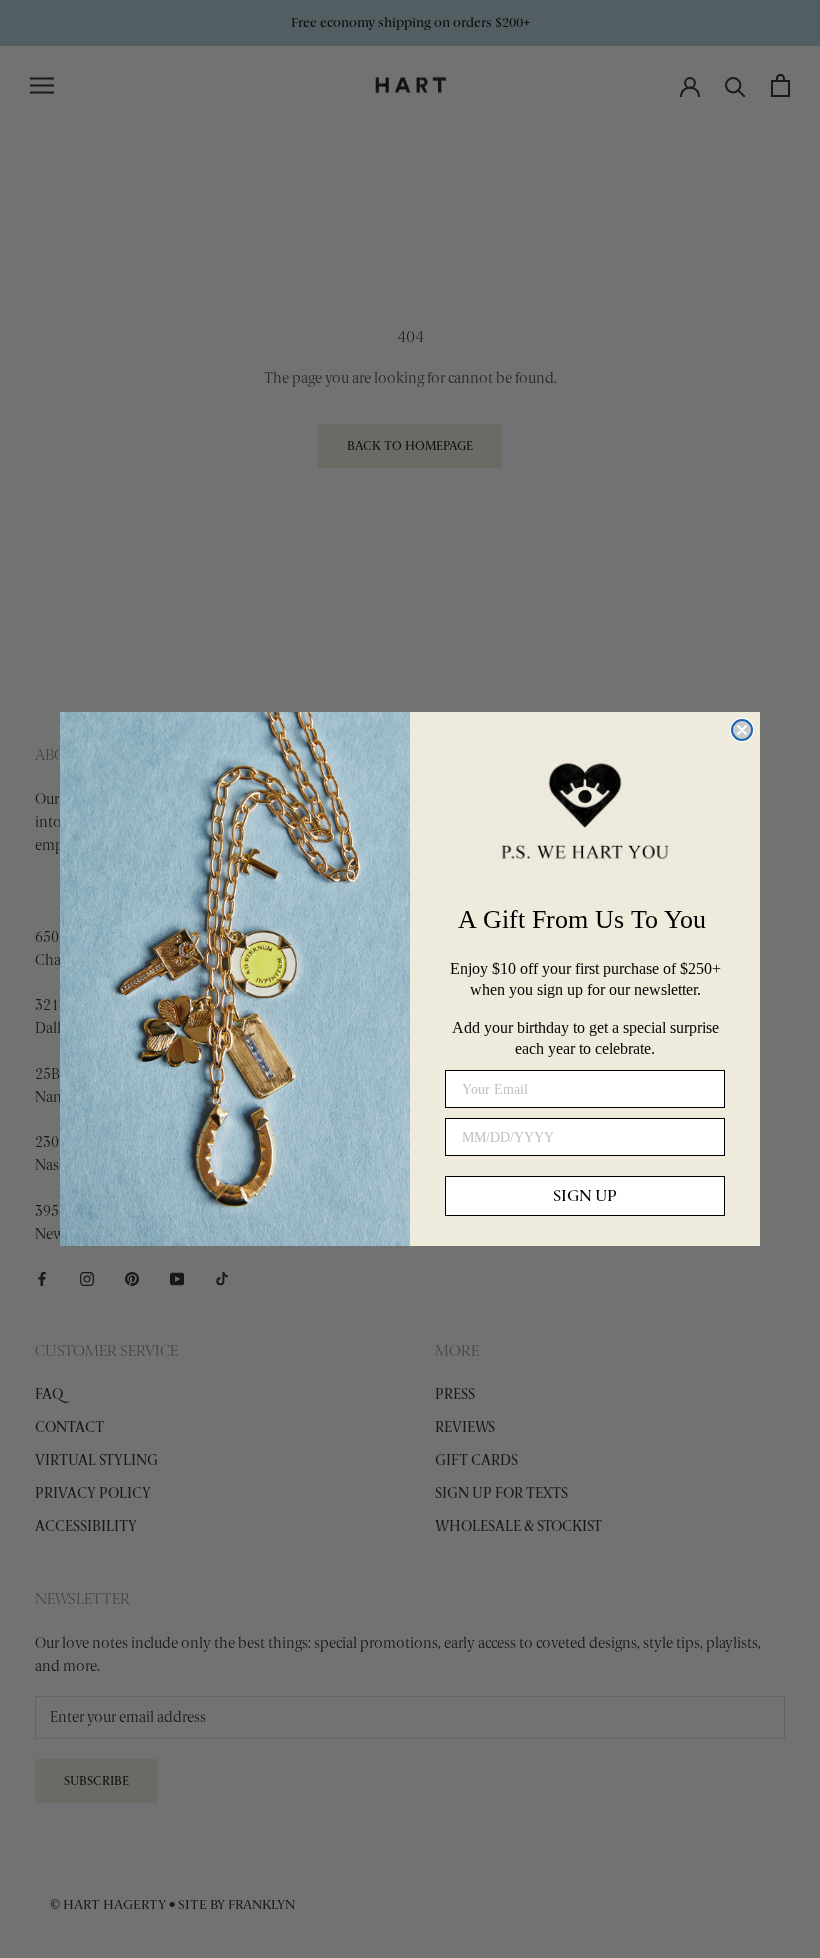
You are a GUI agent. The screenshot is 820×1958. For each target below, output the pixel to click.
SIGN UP (585, 1195)
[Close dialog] (742, 730)
